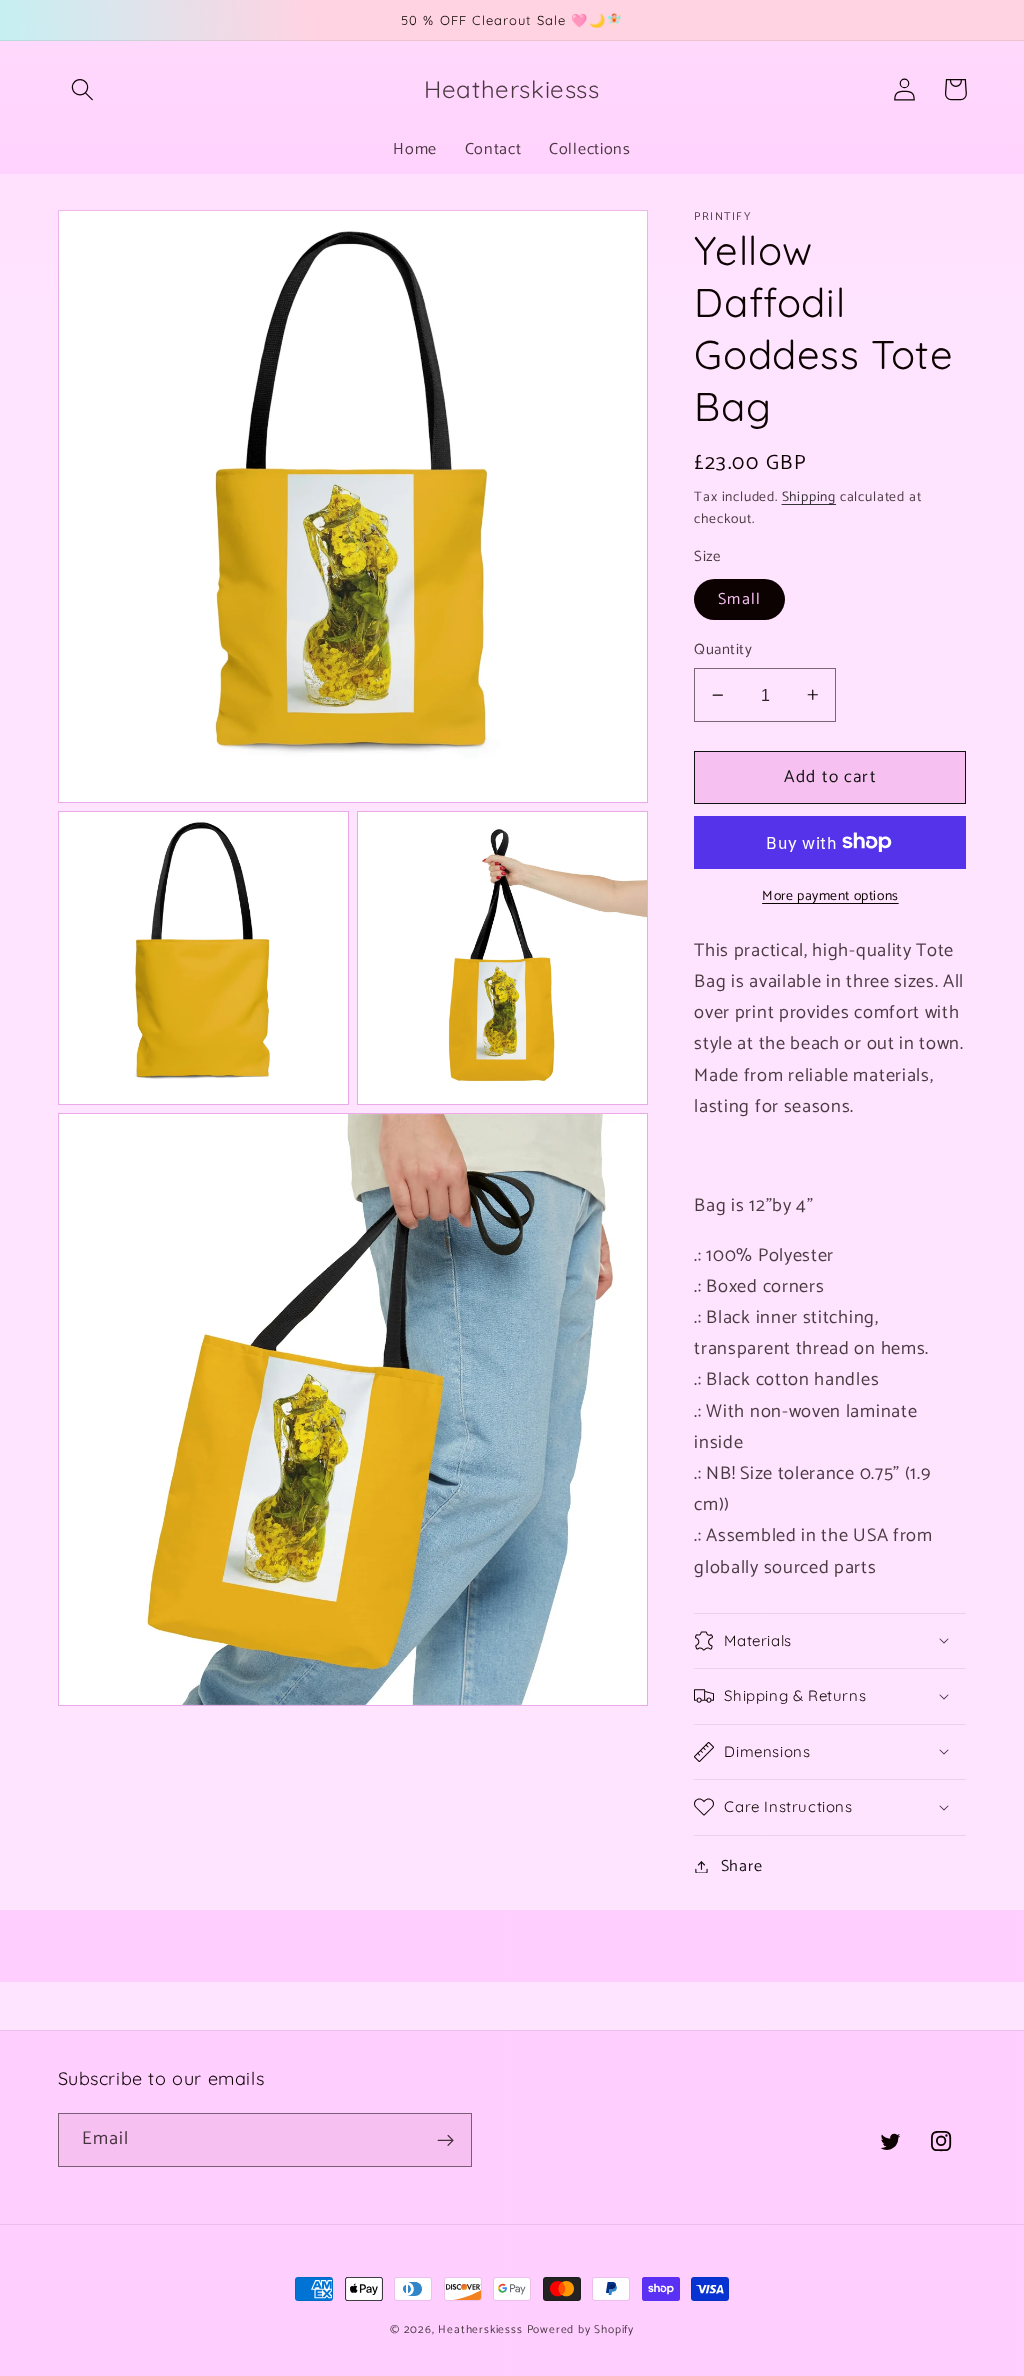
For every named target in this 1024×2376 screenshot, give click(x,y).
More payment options (830, 897)
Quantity (723, 650)
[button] (83, 89)
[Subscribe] (445, 2140)
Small (739, 599)
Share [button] (741, 1866)
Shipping (809, 497)
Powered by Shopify (581, 2329)
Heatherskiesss (480, 2329)
